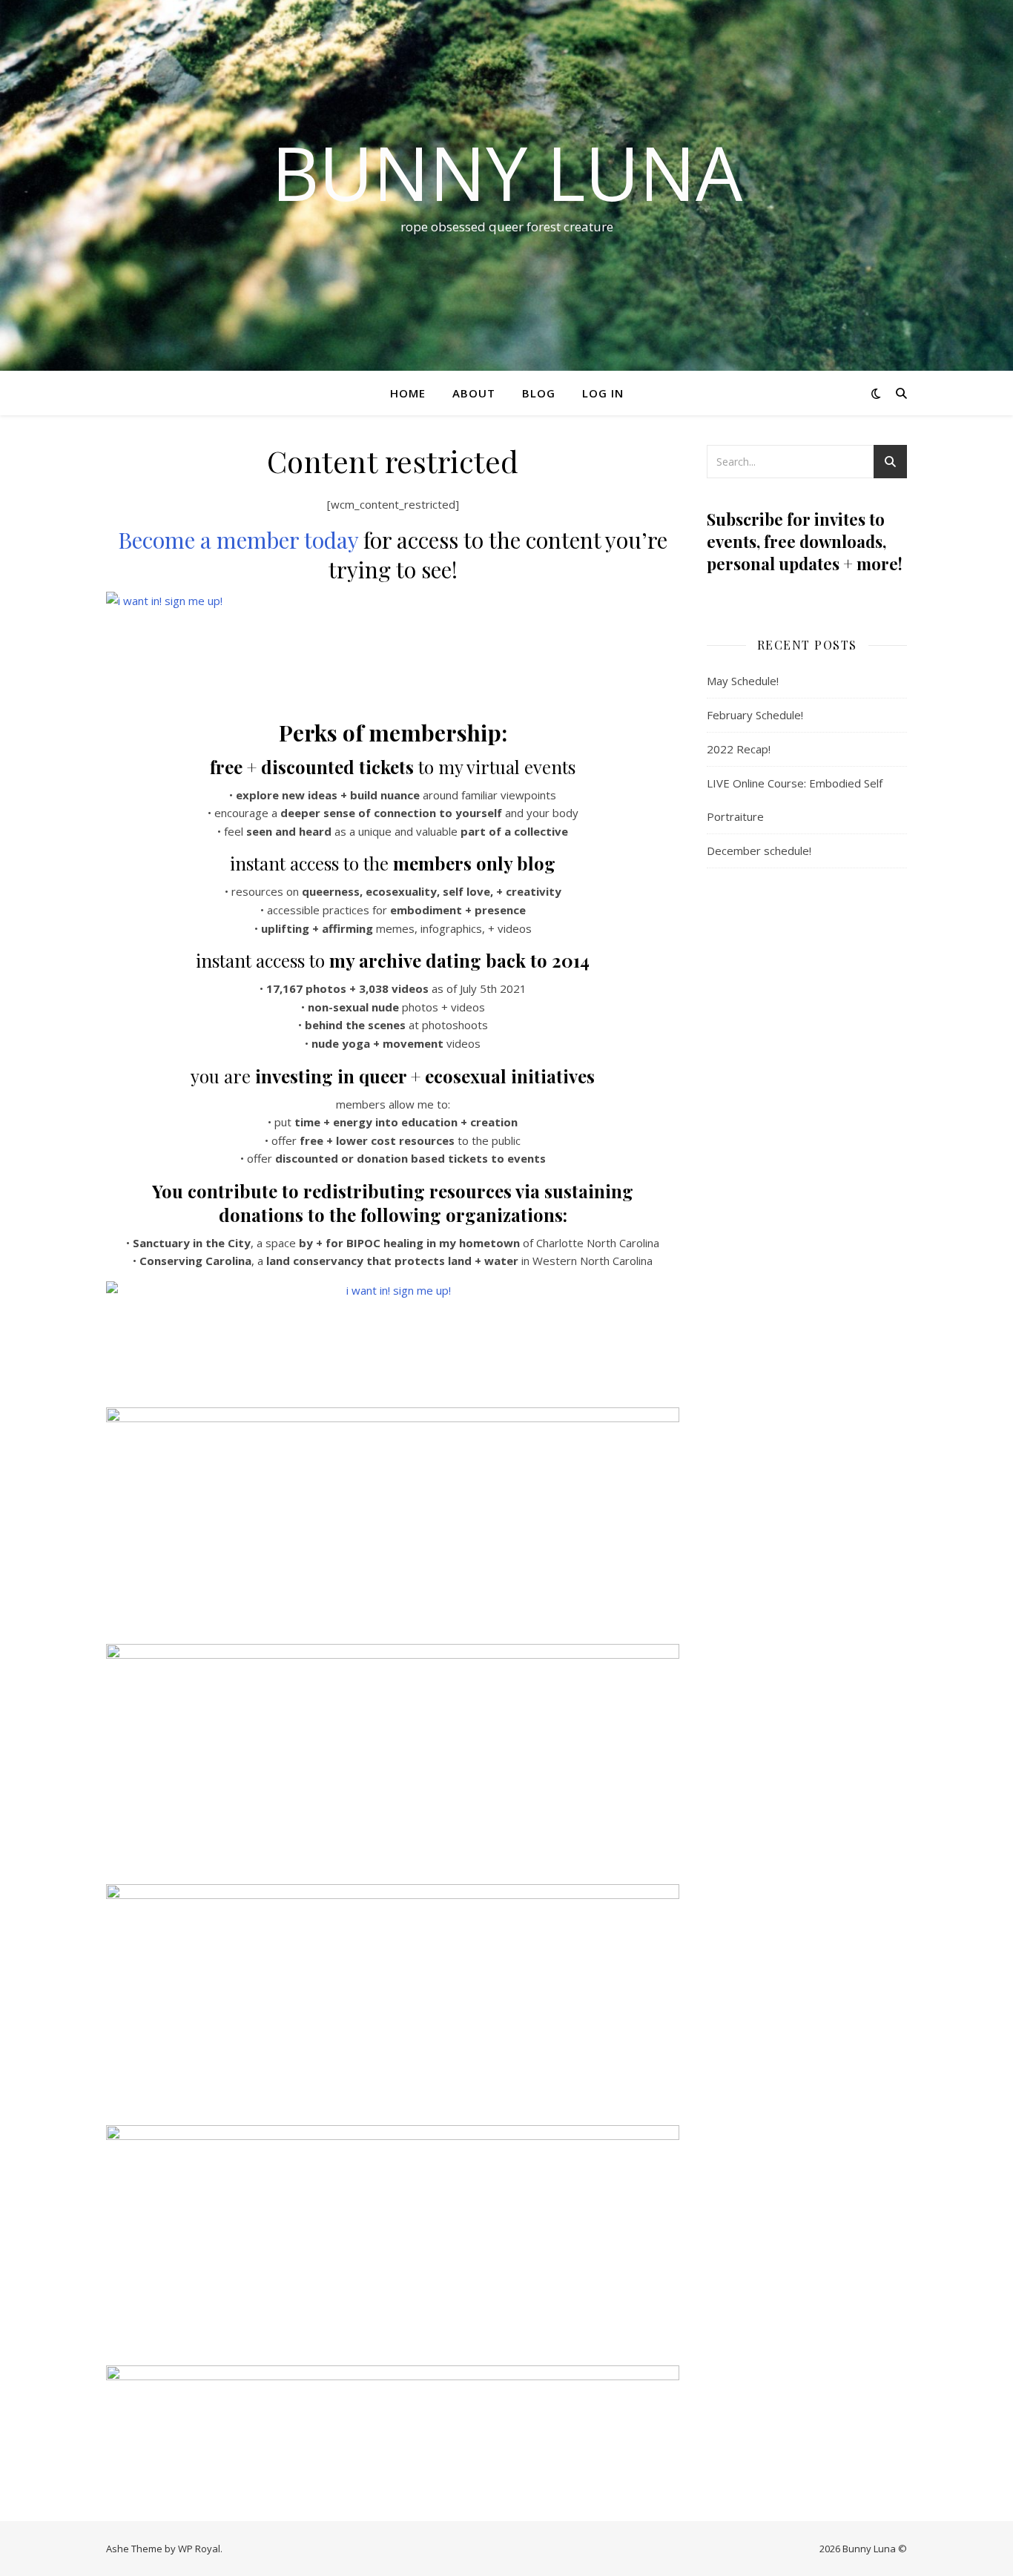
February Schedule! (755, 715)
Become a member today (238, 540)
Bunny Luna (507, 172)
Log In (603, 393)
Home (408, 393)
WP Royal (199, 2549)
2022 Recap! (739, 749)
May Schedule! (743, 681)
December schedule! (759, 851)
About (474, 393)
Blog (539, 393)
